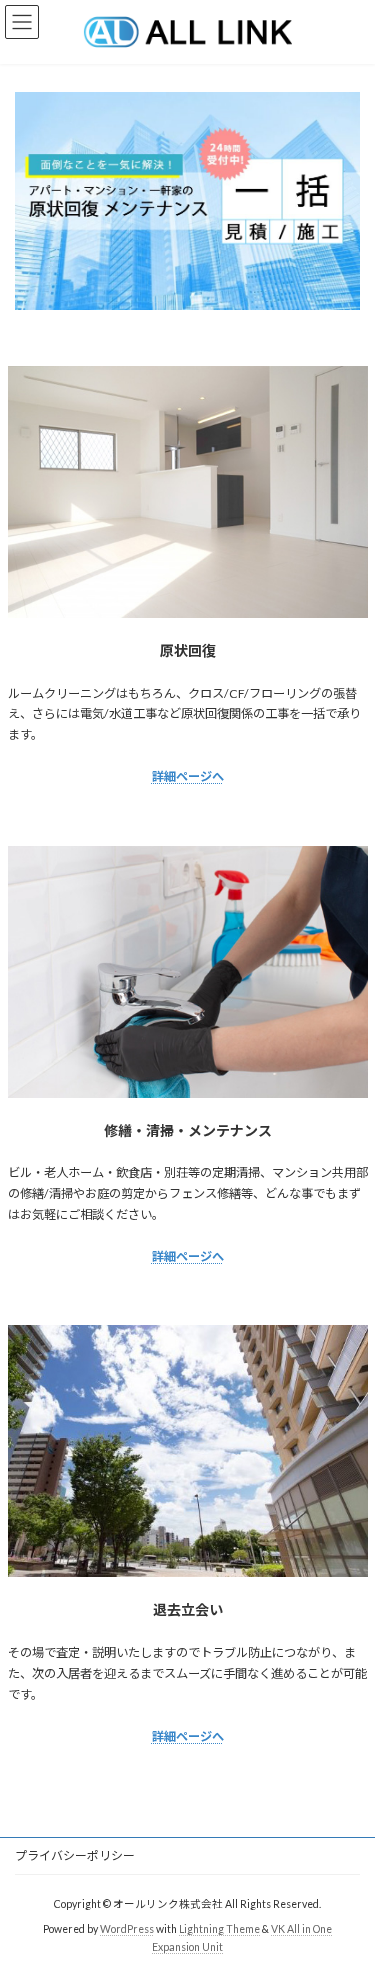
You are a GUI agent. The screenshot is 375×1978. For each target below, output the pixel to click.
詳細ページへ (188, 776)
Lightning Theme (219, 1929)
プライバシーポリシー (75, 1855)
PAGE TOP (346, 1898)
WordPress (127, 1929)
